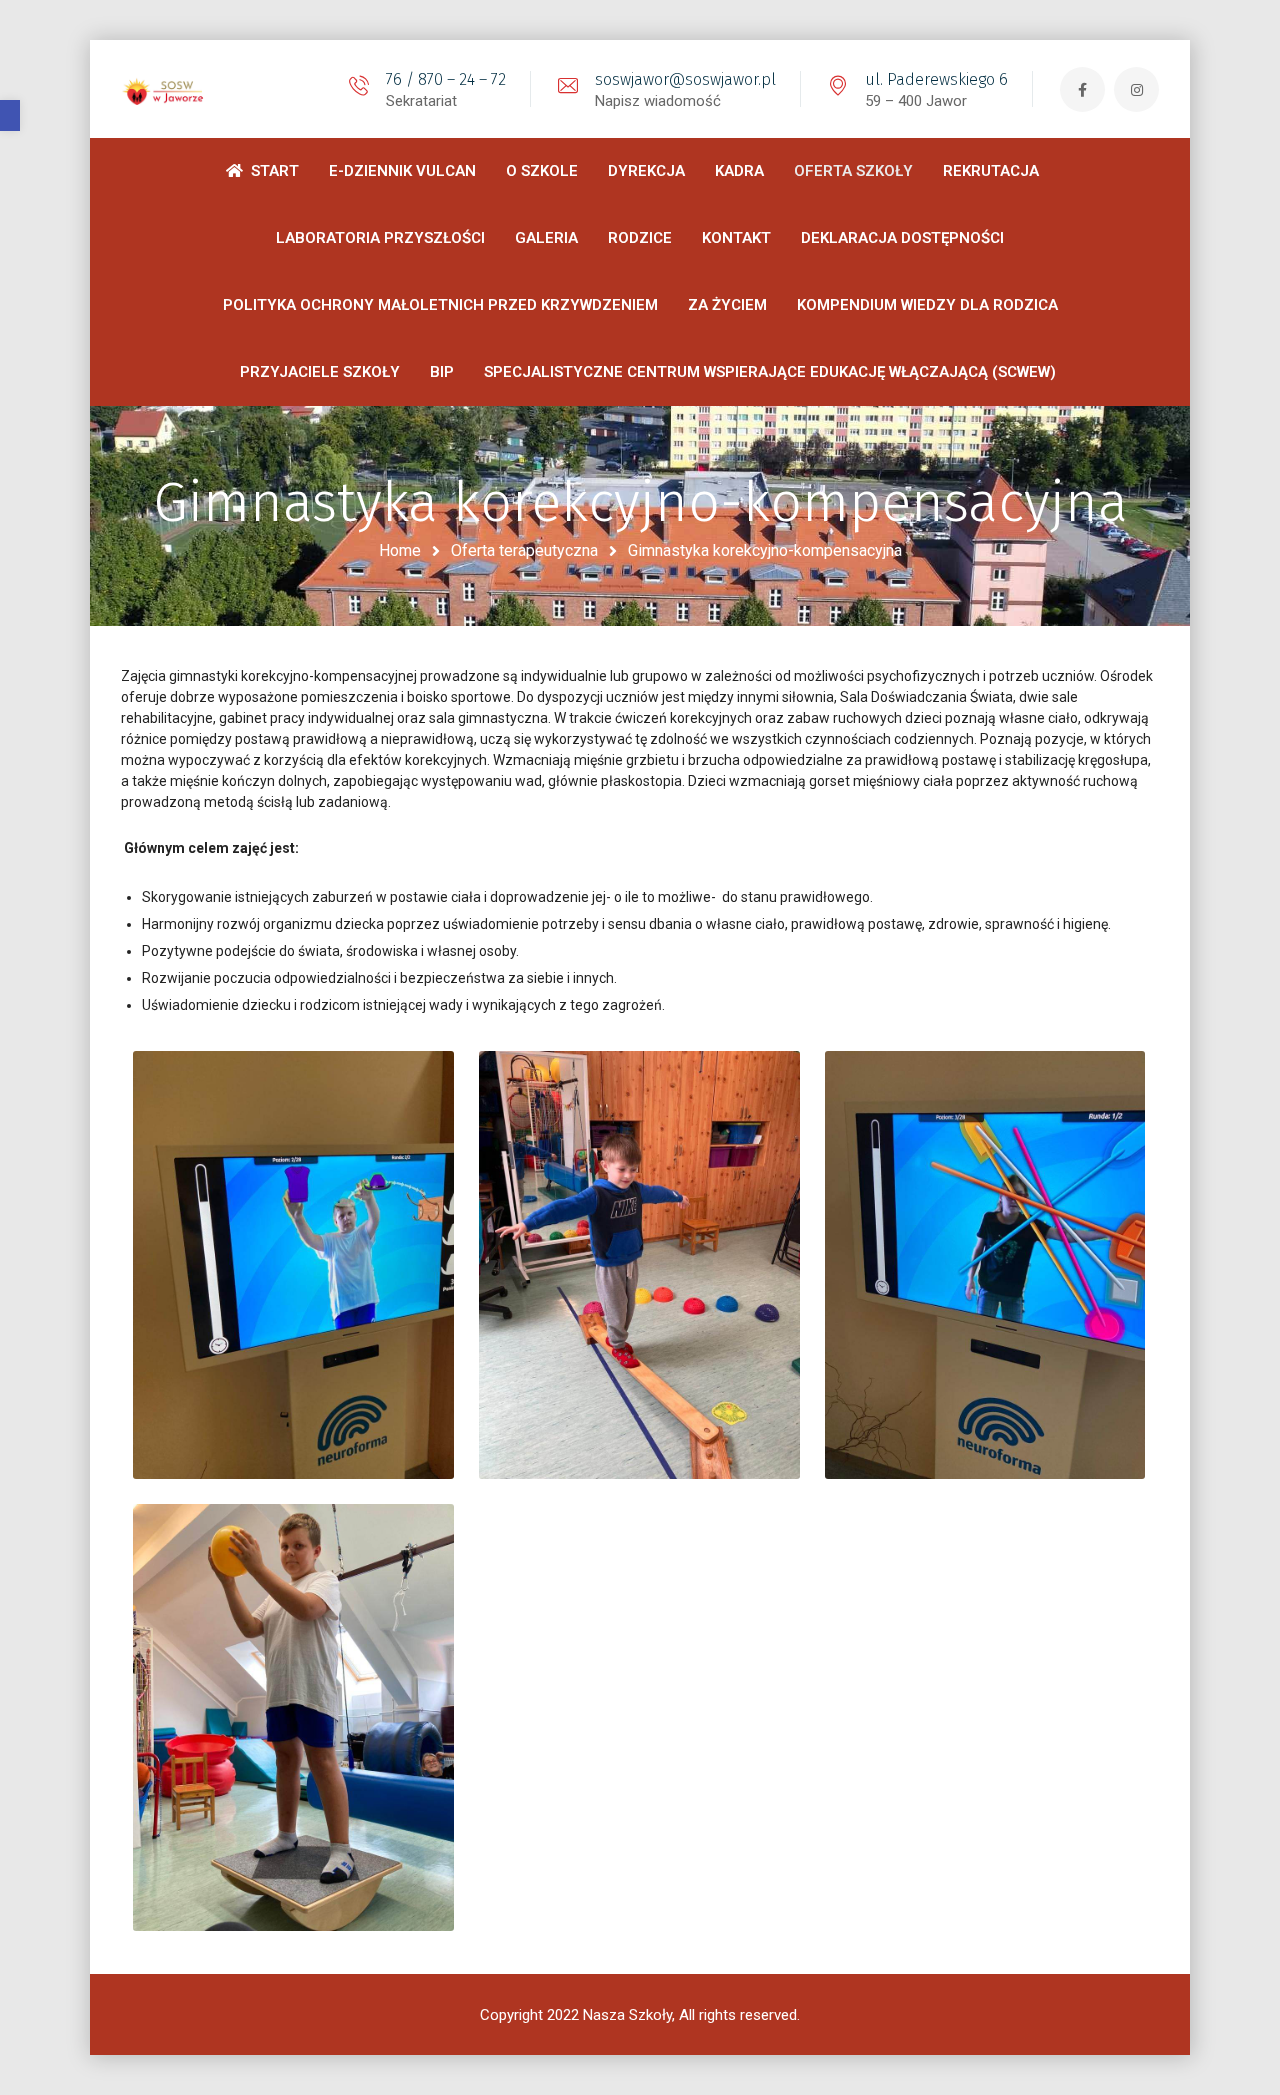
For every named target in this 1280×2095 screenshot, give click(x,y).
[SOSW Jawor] (166, 89)
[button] (10, 115)
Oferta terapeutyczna (524, 550)
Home (400, 550)
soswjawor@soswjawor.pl (685, 79)
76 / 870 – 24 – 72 (446, 79)
